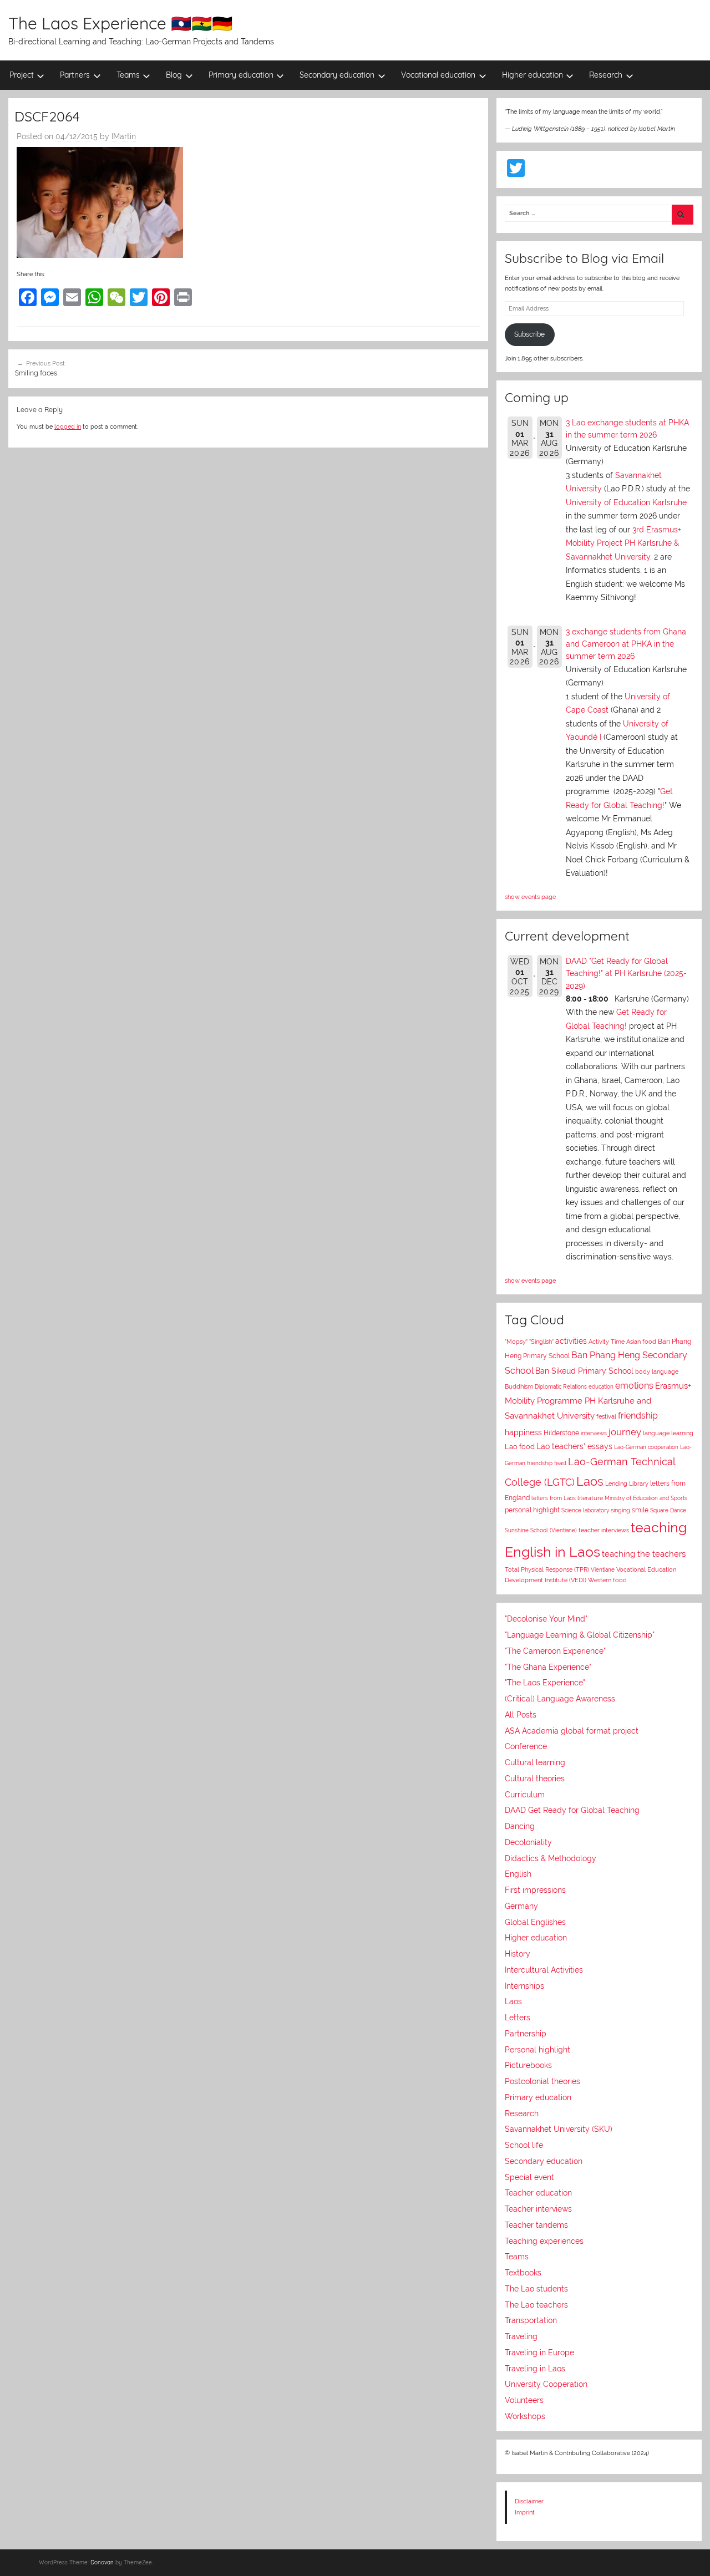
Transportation (531, 2320)
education (601, 1387)
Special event (529, 2177)
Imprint (525, 2512)
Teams (128, 75)
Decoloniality (528, 1842)
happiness (523, 1432)
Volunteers (524, 2400)
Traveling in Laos (535, 2369)
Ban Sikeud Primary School (584, 1371)
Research (606, 75)
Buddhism (519, 1387)
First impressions (535, 1890)
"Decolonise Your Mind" (546, 1619)
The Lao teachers (536, 2305)
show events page (530, 897)
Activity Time (607, 1342)
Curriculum (525, 1795)
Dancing (520, 1826)
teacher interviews (604, 1530)
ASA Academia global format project (572, 1731)
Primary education (241, 75)
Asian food (641, 1342)
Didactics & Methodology (551, 1858)
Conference (526, 1746)
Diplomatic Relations (561, 1386)
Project (22, 75)
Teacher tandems (536, 2225)
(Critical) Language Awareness (560, 1699)
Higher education (532, 75)
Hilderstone (561, 1433)
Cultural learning (535, 1762)
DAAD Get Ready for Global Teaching (572, 1810)
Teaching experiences (544, 2241)
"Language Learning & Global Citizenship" (580, 1635)
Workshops (525, 2416)
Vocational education (438, 75)
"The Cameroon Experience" (555, 1651)
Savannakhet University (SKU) (559, 2129)
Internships (524, 1986)
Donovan (102, 2562)
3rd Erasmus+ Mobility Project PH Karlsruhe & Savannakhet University (623, 543)
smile (640, 1510)
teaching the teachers (644, 1554)
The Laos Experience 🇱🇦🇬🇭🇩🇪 (120, 23)
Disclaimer (529, 2501)
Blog (174, 75)
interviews (594, 1433)
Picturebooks (528, 2065)
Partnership (526, 2034)
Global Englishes (535, 1922)
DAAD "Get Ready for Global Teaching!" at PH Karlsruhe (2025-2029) (626, 974)
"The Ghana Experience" (548, 1667)
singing (620, 1510)
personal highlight (532, 1510)
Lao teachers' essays (574, 1446)
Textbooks (523, 2273)
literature (590, 1498)
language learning (668, 1433)
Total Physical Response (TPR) (547, 1570)
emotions (634, 1386)
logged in (68, 426)
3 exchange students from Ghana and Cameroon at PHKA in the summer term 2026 (626, 644)
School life (524, 2145)
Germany (521, 1906)
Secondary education (337, 75)
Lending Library (627, 1483)
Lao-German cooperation (646, 1447)
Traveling (521, 2336)
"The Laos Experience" (545, 1683)
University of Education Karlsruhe (626, 502)
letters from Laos (554, 1498)
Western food (607, 1580)
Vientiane (603, 1569)
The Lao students (536, 2289)
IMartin (124, 136)
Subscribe (529, 334)
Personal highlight (537, 2050)
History (518, 1954)
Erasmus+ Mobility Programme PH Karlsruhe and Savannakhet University (598, 1401)
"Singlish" (541, 1342)
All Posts (521, 1715)
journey (625, 1432)
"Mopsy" (516, 1342)
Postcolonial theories (542, 2081)
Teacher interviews (538, 2209)
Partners (75, 75)
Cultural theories (535, 1779)
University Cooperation (546, 2384)
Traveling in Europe (539, 2353)
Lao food (520, 1447)
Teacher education (538, 2193)
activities (571, 1341)
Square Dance (668, 1510)
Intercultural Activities (544, 1970)
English (518, 1874)
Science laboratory (585, 1510)
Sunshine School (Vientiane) (541, 1530)
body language (657, 1372)
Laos (590, 1481)
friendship (638, 1416)
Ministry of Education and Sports (646, 1498)
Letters (518, 2018)
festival (606, 1417)
